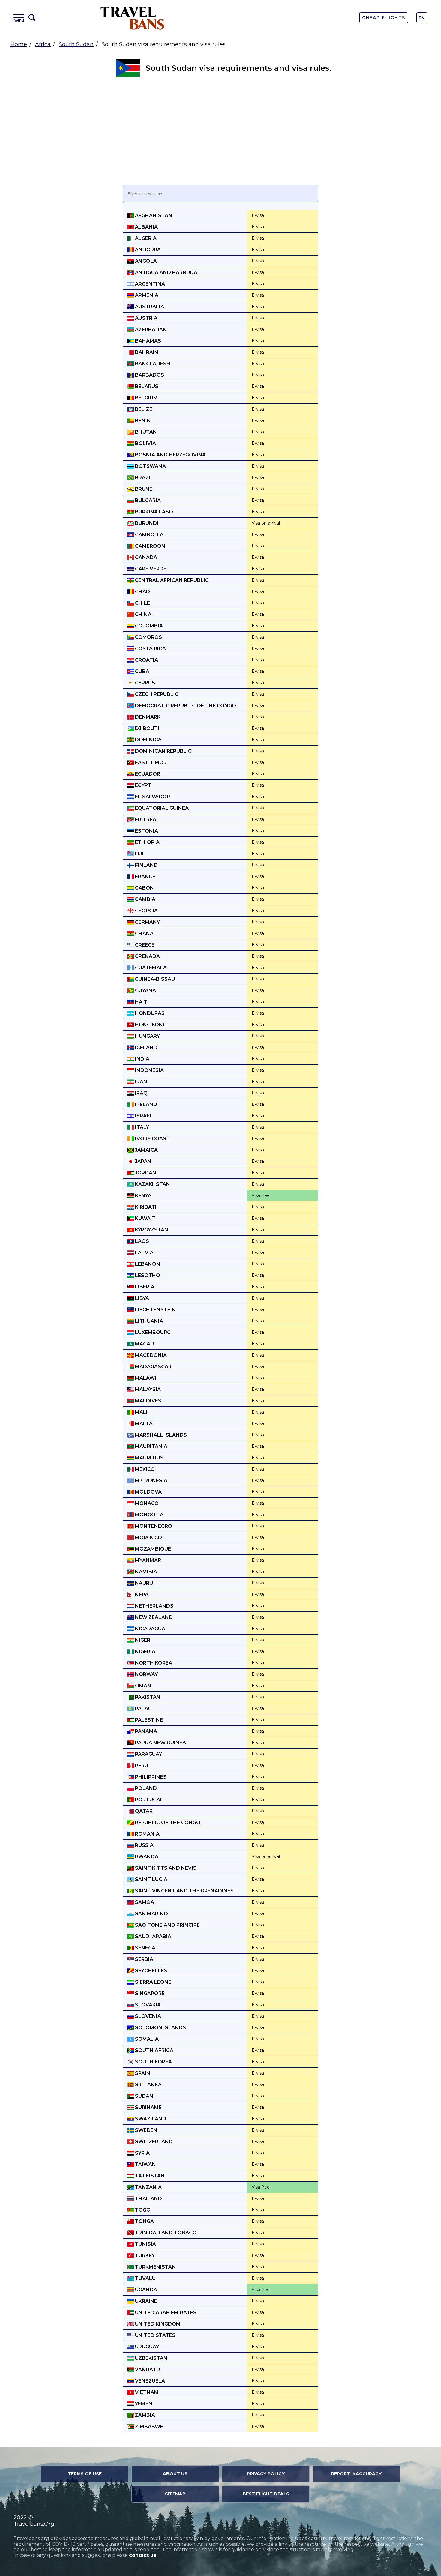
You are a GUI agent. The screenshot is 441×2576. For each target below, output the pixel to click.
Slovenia (147, 2016)
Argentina (149, 284)
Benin (142, 421)
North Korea (153, 1663)
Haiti (141, 1002)
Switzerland (153, 2142)
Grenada (147, 956)
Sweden (146, 2130)
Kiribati (145, 1207)
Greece (144, 945)
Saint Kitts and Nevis (165, 1868)
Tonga (144, 2221)
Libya (141, 1298)
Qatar (143, 1811)
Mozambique (152, 1549)
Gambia (145, 899)
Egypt (142, 785)
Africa (43, 44)
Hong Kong (150, 1025)
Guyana (145, 990)
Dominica (148, 740)
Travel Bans (133, 18)
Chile (142, 603)
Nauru (143, 1583)
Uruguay (146, 2347)
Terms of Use (85, 2474)
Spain (142, 2073)
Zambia (144, 2415)
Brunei (144, 489)
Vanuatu (147, 2370)
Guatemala (150, 968)
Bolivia (145, 443)
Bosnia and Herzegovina (170, 455)
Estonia (146, 831)
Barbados (149, 375)
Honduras (149, 1013)
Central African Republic (171, 580)
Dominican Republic (163, 751)
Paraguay (148, 1754)
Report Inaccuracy (356, 2474)
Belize (143, 409)
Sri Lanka (148, 2085)
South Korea (153, 2062)
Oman (142, 1686)
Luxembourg (152, 1332)
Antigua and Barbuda (166, 272)
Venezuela (149, 2381)
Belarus (146, 386)
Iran (141, 1082)
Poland (145, 1788)
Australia (149, 307)
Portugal (148, 1800)
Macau (144, 1344)
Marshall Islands (160, 1435)
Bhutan (145, 432)
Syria (142, 2153)
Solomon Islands (160, 2028)
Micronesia (151, 1481)
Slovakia (147, 2005)
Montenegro (153, 1526)
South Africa (154, 2050)
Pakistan (147, 1697)
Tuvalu (145, 2278)
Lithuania (148, 1321)
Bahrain (146, 352)
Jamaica (146, 1150)
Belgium (146, 398)
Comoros (148, 637)
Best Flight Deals (266, 2494)
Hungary (147, 1036)
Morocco (148, 1538)
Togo (142, 2210)
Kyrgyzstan (151, 1230)
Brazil (144, 478)
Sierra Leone (153, 1982)
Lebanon (147, 1264)
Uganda (145, 2290)
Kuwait (145, 1218)
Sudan (144, 2096)
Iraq (141, 1093)
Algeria (145, 238)
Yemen (143, 2404)
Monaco (146, 1503)
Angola (145, 261)
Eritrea (145, 820)
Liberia (144, 1287)
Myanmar (147, 1560)
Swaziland (150, 2119)
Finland (146, 865)
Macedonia (150, 1355)
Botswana (150, 466)
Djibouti (147, 728)
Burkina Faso (153, 512)
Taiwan (145, 2164)
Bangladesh (152, 364)
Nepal (143, 1595)
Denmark (147, 717)
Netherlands (154, 1606)
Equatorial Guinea (161, 808)
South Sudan (76, 44)
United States (155, 2335)
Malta (143, 1424)
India (142, 1059)
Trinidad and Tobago (165, 2233)
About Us (175, 2474)
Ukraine (145, 2301)
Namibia (145, 1572)
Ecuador (147, 774)
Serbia (144, 1959)
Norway (146, 1674)
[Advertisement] (220, 131)
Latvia (144, 1253)
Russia (144, 1845)
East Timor (150, 763)
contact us (143, 2555)
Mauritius (149, 1458)
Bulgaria (147, 500)
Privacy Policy (266, 2474)
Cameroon (150, 546)
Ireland (145, 1104)
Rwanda (146, 1857)
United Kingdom (157, 2324)
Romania (147, 1834)
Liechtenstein (155, 1310)
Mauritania (151, 1446)
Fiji (139, 854)
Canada (145, 557)
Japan (143, 1161)
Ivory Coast (152, 1139)
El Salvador (152, 797)
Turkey (144, 2256)
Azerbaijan (150, 329)
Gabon (144, 888)
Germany (147, 922)
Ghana (144, 933)
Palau (143, 1708)
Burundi (146, 523)
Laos (141, 1241)
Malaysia (147, 1389)
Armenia (146, 295)
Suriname (148, 2107)
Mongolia (149, 1515)
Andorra (147, 250)
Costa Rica (150, 649)
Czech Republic (156, 694)
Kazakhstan (152, 1184)
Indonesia (149, 1070)
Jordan (145, 1173)
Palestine (148, 1720)
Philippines (150, 1777)
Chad (142, 592)
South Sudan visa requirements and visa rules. (238, 68)
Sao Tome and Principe (167, 1925)
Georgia (146, 911)
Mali (141, 1412)
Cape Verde (150, 569)
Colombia (148, 626)
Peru (141, 1765)
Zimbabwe (148, 2426)
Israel (143, 1116)
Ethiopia (147, 842)
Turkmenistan (155, 2267)
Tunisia (145, 2244)
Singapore (149, 1993)
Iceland (146, 1047)
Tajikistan (149, 2176)
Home (19, 44)
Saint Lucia (151, 1879)
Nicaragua (150, 1629)
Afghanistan (153, 215)
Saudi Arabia (153, 1936)
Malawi (145, 1378)
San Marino (151, 1914)
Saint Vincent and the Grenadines (184, 1891)
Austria (146, 318)
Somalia (146, 2039)
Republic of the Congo (167, 1822)
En (422, 18)
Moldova (148, 1492)
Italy (141, 1127)
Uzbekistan (151, 2358)
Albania (146, 227)
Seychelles (150, 1971)
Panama (145, 1731)
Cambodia (149, 535)
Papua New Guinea (160, 1743)
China (143, 614)
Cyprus (144, 683)
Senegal (146, 1948)
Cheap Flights (384, 18)
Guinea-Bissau (154, 979)
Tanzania (148, 2187)
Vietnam (146, 2392)
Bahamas (147, 341)
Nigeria (145, 1652)
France (145, 877)
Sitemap (175, 2494)
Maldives (148, 1401)
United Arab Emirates (165, 2313)
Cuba (142, 671)
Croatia (146, 660)
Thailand (148, 2199)
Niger (142, 1640)
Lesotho (147, 1275)
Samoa (144, 1902)
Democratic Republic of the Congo (185, 706)
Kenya (143, 1196)
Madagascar (153, 1367)
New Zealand (153, 1617)
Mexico (144, 1469)
